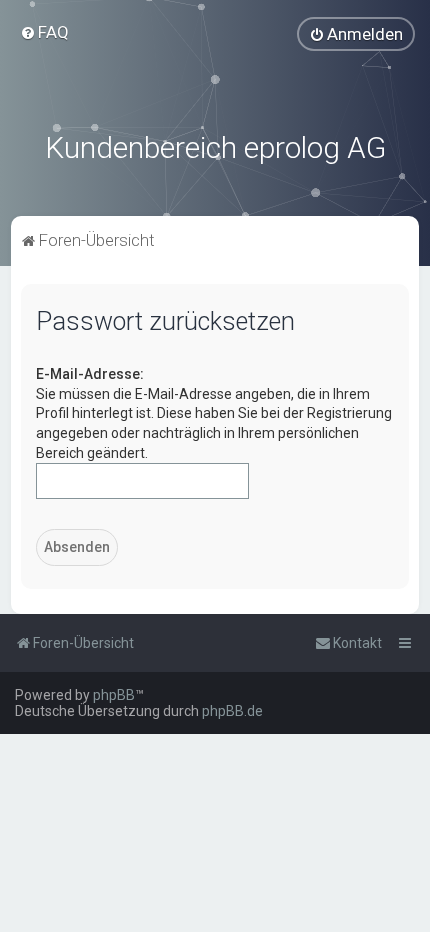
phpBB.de (232, 711)
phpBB (114, 695)
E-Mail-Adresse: (90, 374)
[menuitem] (44, 32)
